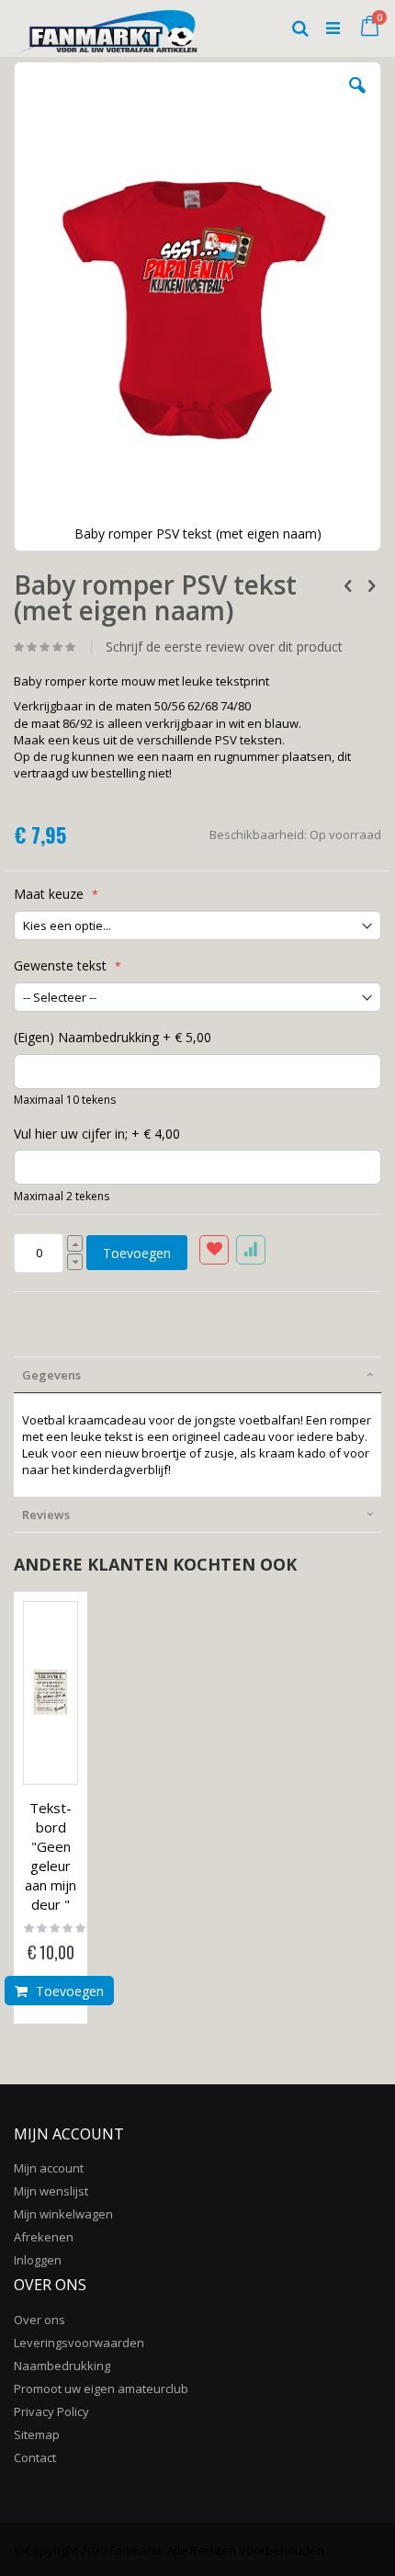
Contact (35, 2457)
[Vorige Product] (348, 584)
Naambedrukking (62, 2366)
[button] (357, 99)
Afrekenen (44, 2237)
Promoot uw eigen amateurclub (101, 2389)
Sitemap (37, 2434)
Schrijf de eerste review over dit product (224, 647)
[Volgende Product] (371, 584)
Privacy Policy (51, 2411)
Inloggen (38, 2260)
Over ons (39, 2320)
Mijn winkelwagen (63, 2214)
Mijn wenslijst (51, 2191)
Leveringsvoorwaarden (79, 2343)
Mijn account (49, 2168)
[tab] (197, 1375)
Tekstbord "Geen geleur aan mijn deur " (51, 1856)
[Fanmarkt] (106, 28)
